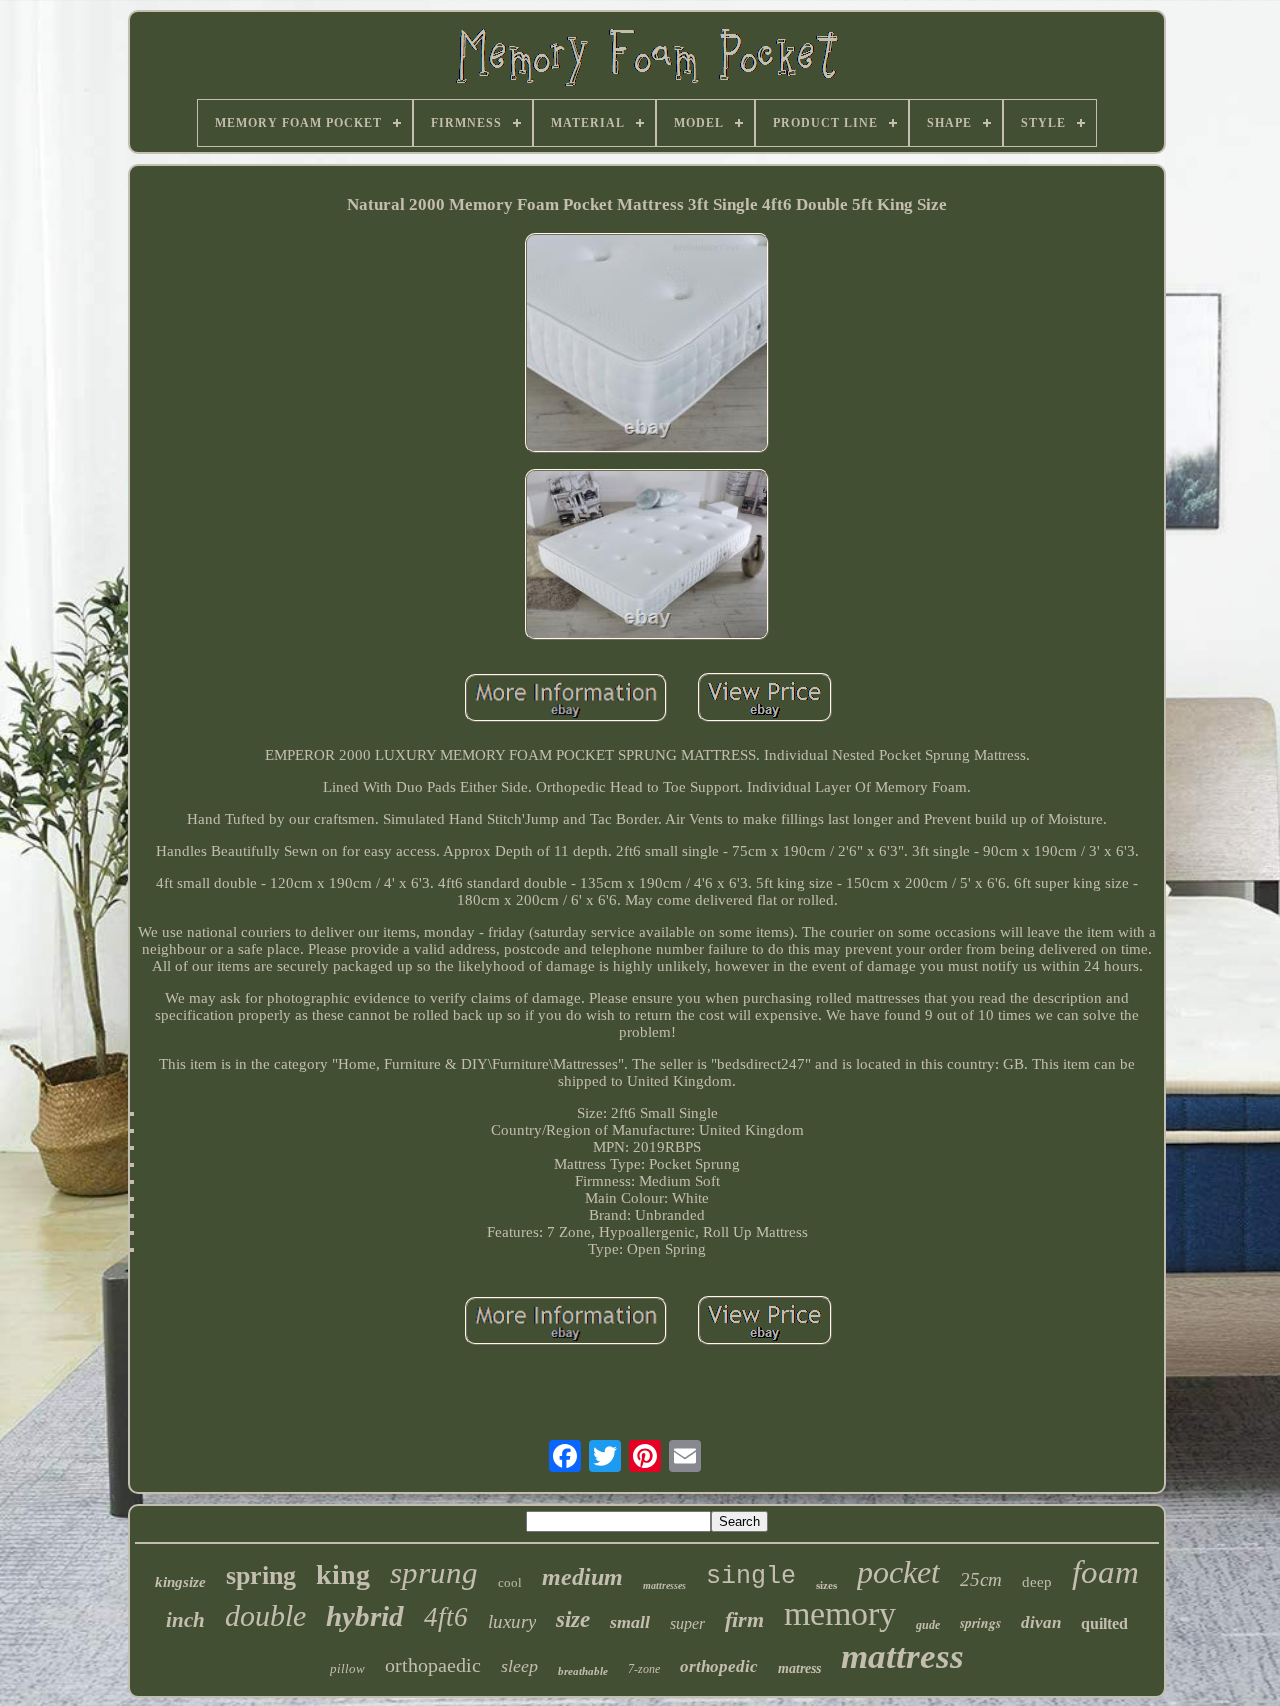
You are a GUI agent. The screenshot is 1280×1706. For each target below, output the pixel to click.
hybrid (365, 1616)
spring (261, 1575)
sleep (519, 1666)
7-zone (644, 1669)
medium (582, 1577)
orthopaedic (433, 1665)
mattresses (664, 1585)
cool (510, 1582)
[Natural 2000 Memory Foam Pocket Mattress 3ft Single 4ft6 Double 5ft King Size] (647, 345)
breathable (583, 1671)
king (343, 1574)
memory (840, 1613)
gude (928, 1625)
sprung (434, 1572)
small (630, 1622)
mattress (902, 1656)
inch (185, 1620)
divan (1041, 1622)
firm (744, 1619)
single (751, 1576)
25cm (981, 1579)
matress (799, 1668)
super (687, 1623)
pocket (898, 1572)
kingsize (180, 1582)
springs (980, 1623)
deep (1037, 1582)
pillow (347, 1668)
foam (1105, 1572)
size (573, 1619)
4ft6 (446, 1617)
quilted (1104, 1623)
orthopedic (719, 1666)
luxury (512, 1621)
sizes (826, 1585)
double (265, 1615)
